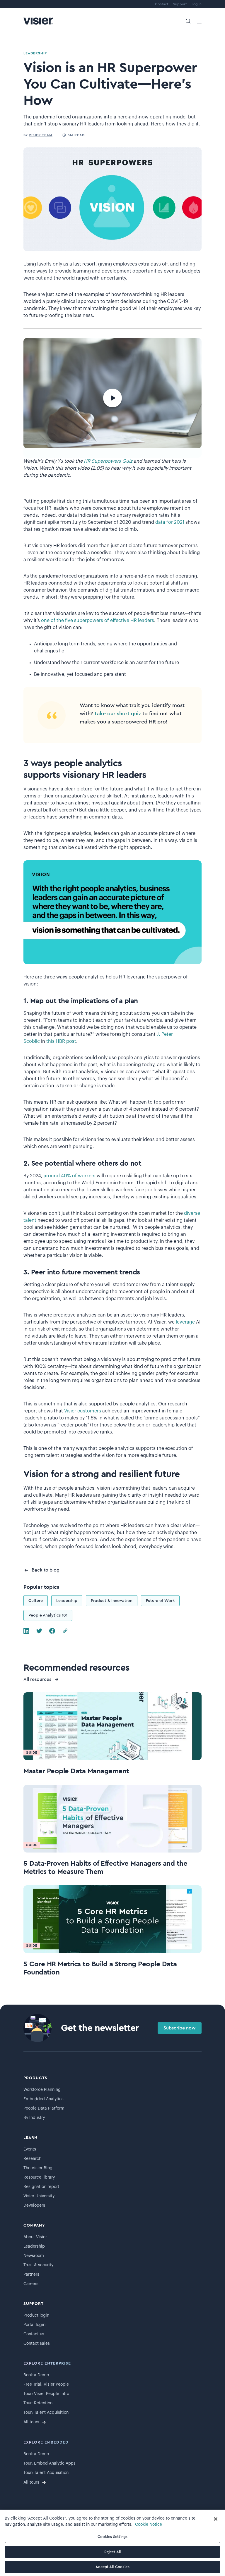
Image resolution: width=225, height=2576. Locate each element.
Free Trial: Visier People (46, 2384)
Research (32, 2159)
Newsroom (34, 2256)
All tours (31, 2422)
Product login (36, 2315)
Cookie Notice (149, 2525)
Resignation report (41, 2187)
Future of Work (160, 1601)
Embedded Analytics (44, 2099)
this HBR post (61, 1041)
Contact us (34, 2334)
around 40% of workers (70, 1176)
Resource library (39, 2177)
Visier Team (41, 135)
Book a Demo (36, 2375)
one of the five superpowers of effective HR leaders (98, 621)
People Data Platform (44, 2108)
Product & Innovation (112, 1601)
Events (30, 2149)
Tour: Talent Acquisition (46, 2413)
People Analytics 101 (48, 1615)
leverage (186, 1322)
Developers (34, 2205)
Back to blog (46, 1570)
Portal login (34, 2325)
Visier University (39, 2196)
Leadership (67, 1601)
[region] (112, 2543)
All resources (37, 1679)
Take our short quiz (117, 714)
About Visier (35, 2237)
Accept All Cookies (112, 2567)
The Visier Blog (38, 2168)
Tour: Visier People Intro (46, 2394)
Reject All (112, 2552)
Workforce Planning (42, 2090)
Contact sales (37, 2344)
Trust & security (38, 2265)
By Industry (34, 2118)
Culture (36, 1601)
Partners (31, 2275)
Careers (31, 2284)
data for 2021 (170, 522)
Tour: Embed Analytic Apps (50, 2463)
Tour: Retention (38, 2403)
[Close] (216, 2519)
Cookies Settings (112, 2537)
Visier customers (83, 1411)
